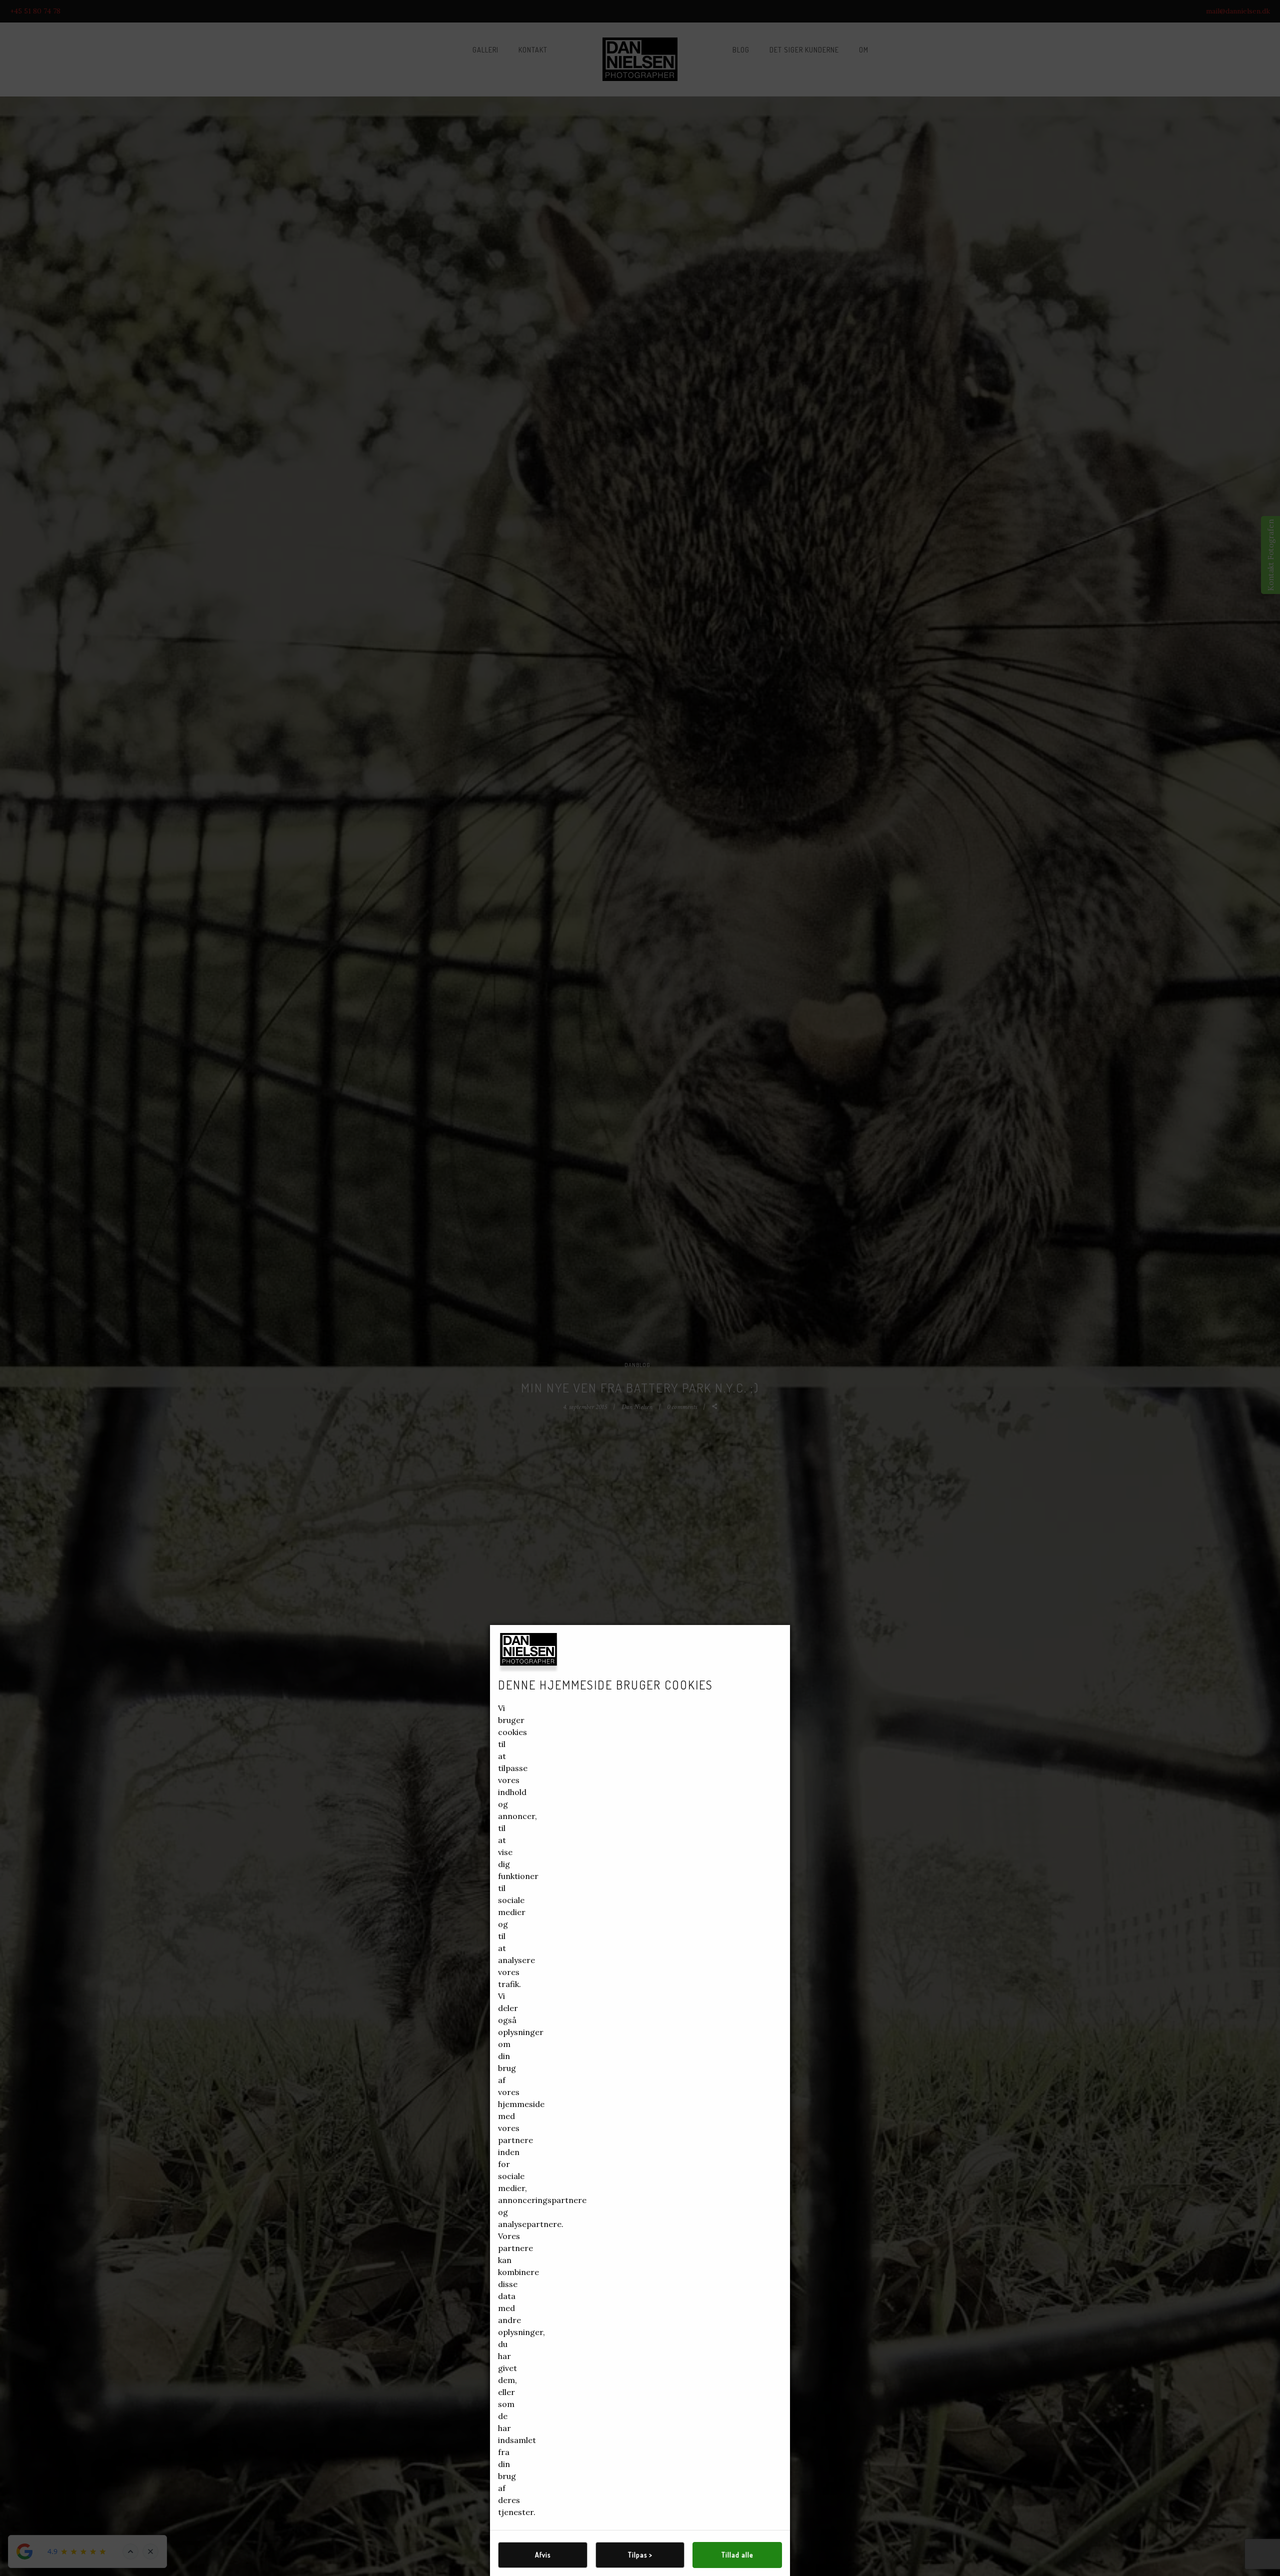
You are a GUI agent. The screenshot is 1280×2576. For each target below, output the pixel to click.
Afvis (543, 2555)
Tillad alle (737, 2555)
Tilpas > (640, 2555)
